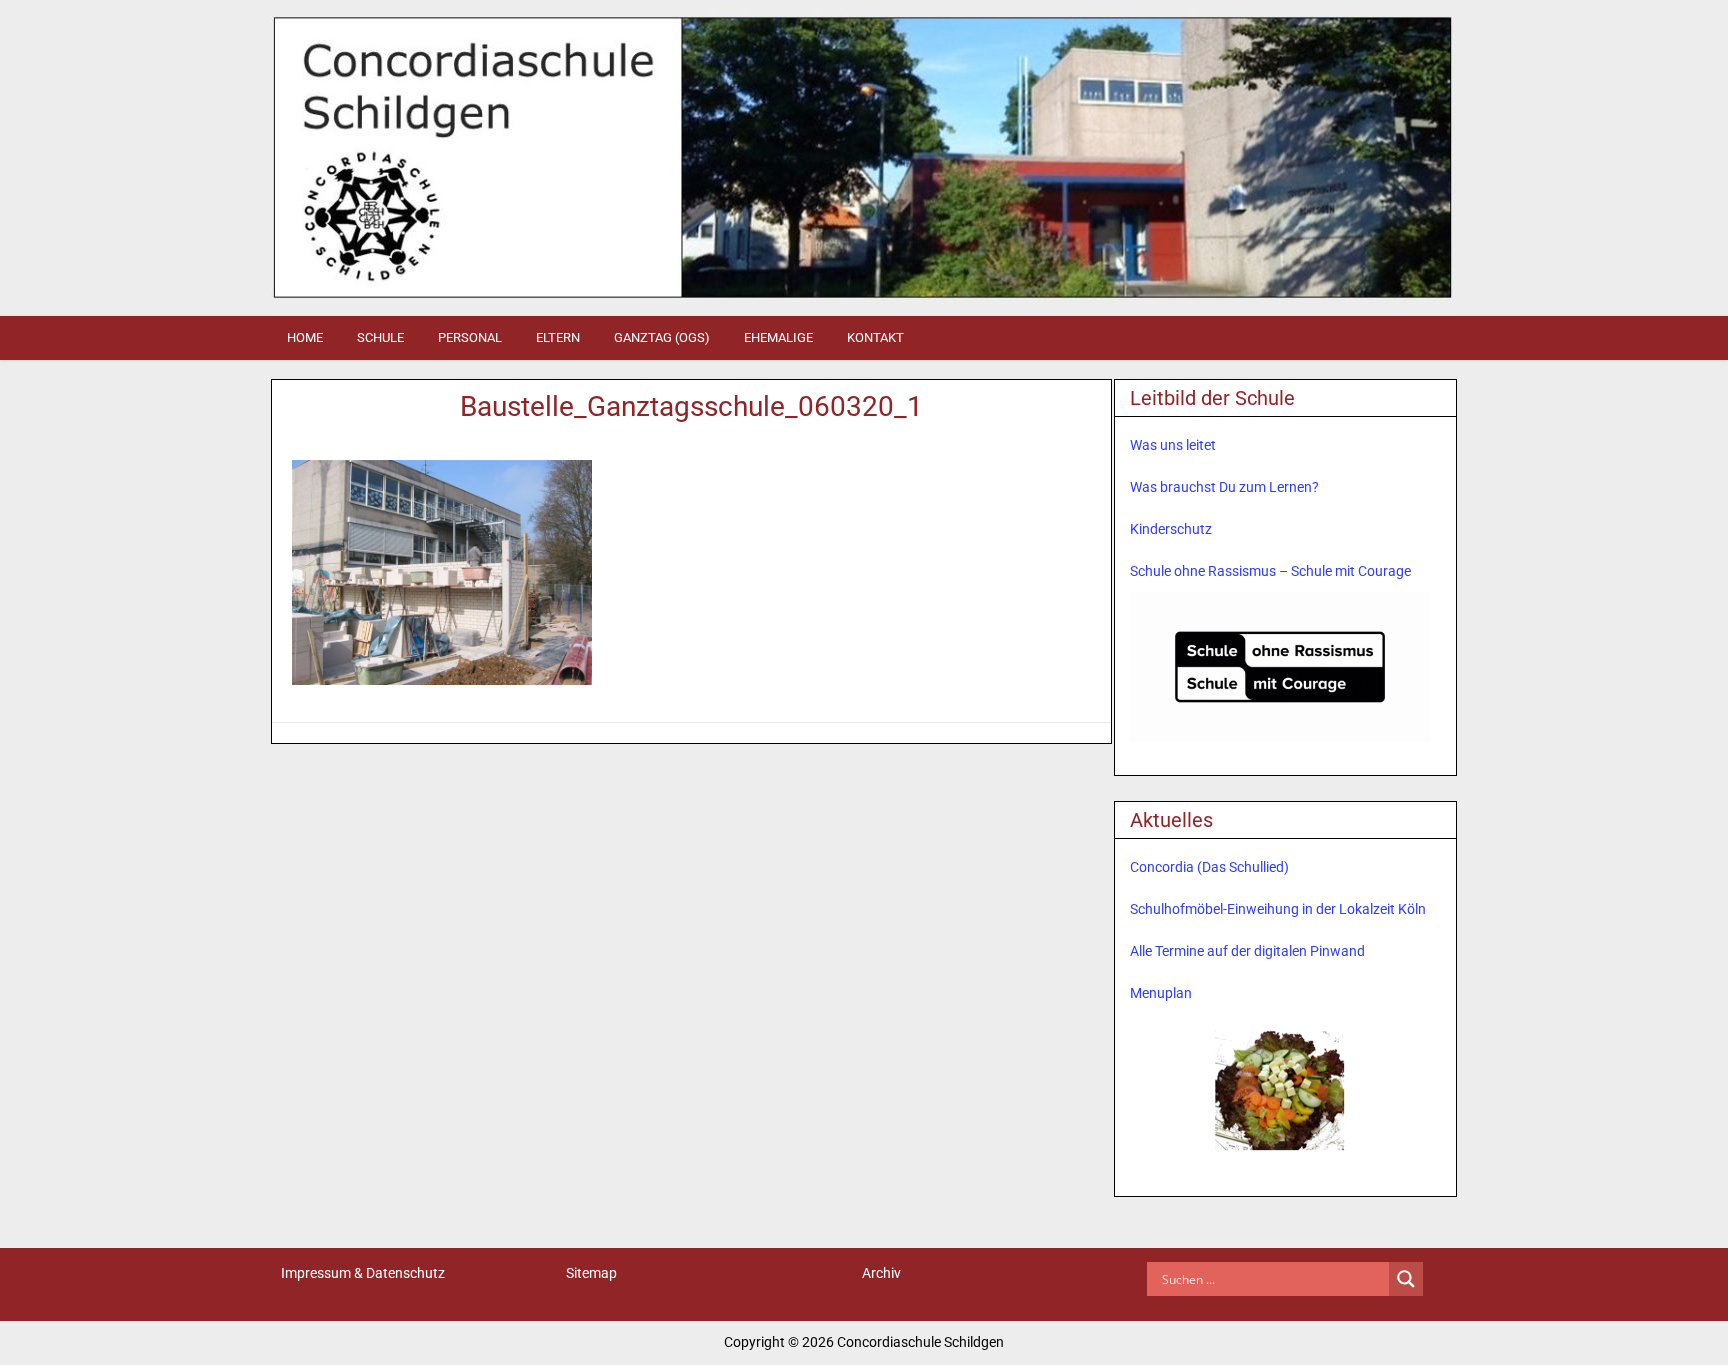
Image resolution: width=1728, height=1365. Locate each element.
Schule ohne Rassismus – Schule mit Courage (1270, 571)
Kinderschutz (1171, 529)
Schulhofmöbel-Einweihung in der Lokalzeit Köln (1278, 909)
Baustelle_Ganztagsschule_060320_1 (691, 406)
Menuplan (1161, 993)
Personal (470, 337)
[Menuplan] (1280, 1088)
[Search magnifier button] (1406, 1279)
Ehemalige (778, 337)
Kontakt (875, 337)
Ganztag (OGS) (662, 337)
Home (305, 337)
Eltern (558, 337)
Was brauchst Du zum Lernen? (1224, 487)
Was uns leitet (1173, 445)
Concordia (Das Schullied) (1209, 867)
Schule (380, 337)
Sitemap (591, 1273)
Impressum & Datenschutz (363, 1273)
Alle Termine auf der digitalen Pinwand (1247, 951)
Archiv (881, 1273)
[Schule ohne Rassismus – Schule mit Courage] (1280, 667)
